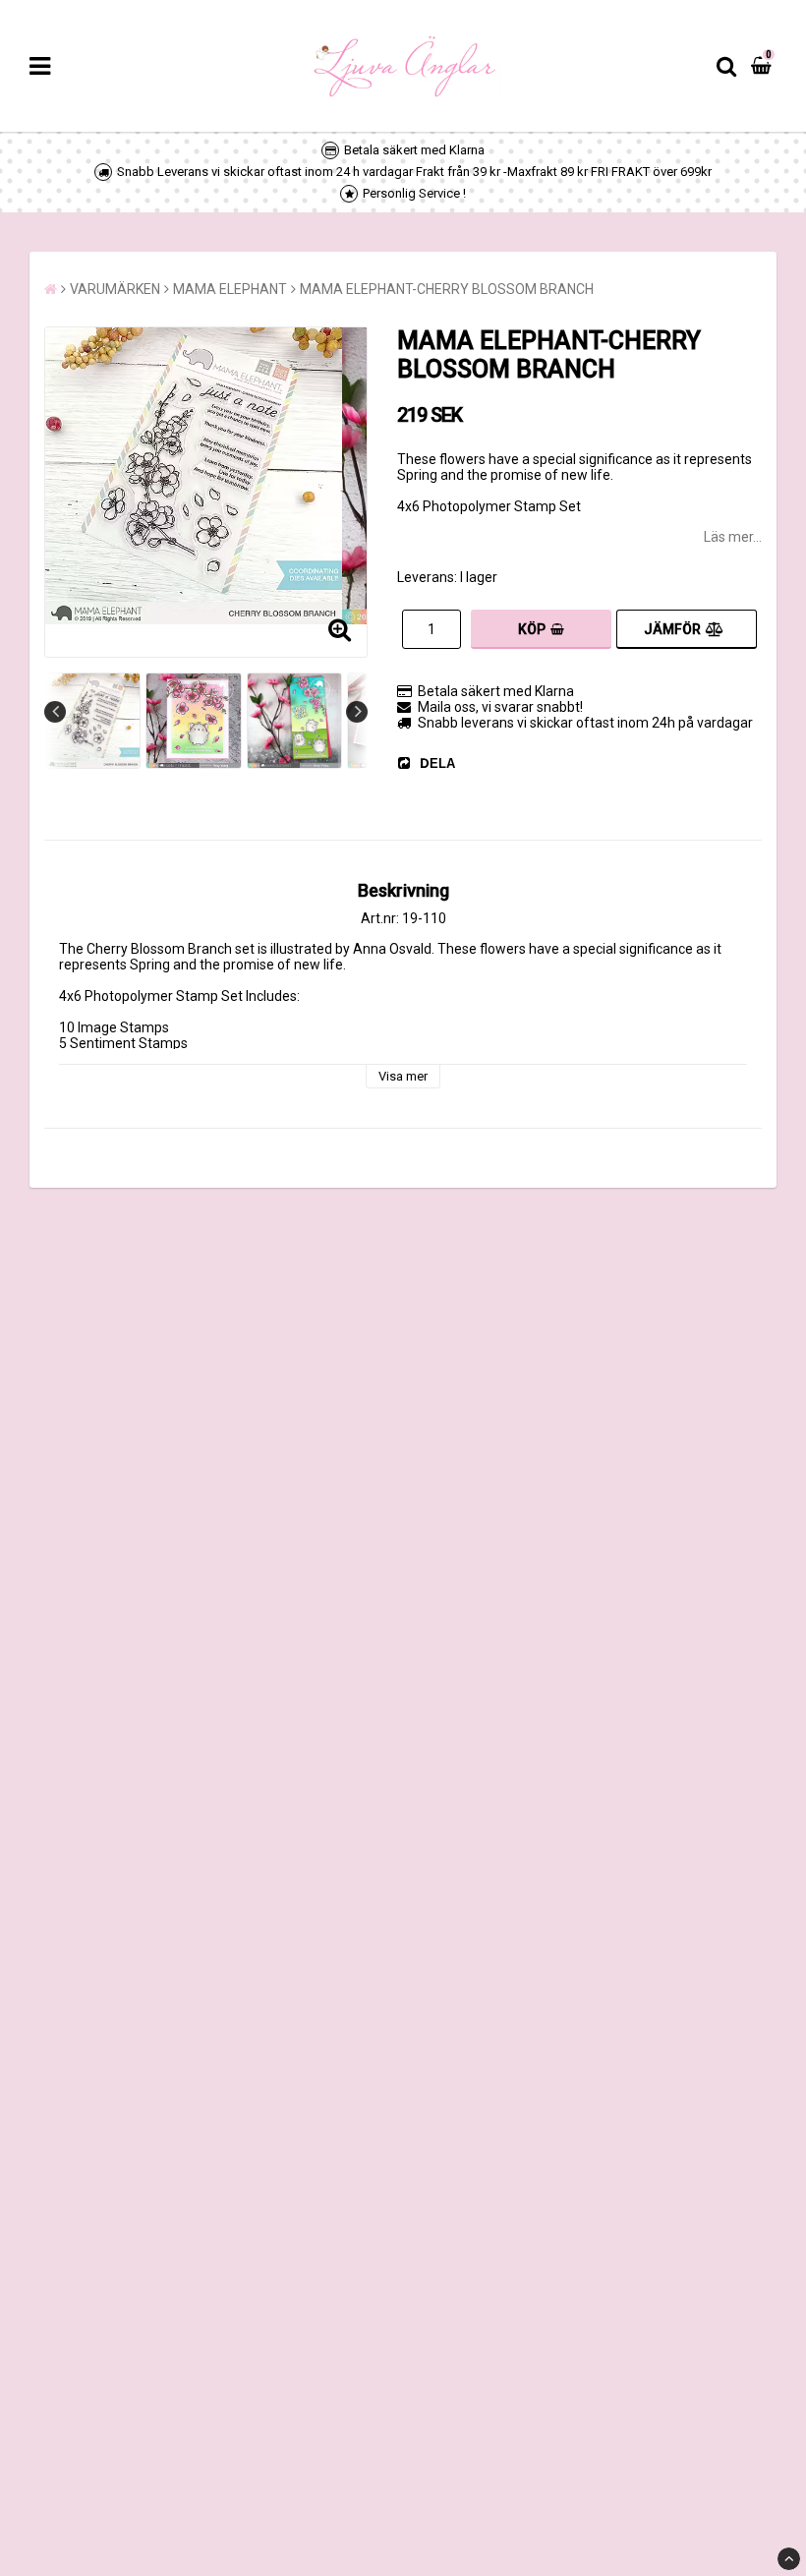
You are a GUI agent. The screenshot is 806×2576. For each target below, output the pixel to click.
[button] (764, 66)
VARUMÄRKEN (115, 289)
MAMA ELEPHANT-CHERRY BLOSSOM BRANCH (447, 289)
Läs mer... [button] (733, 537)
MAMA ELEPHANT (230, 289)
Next (357, 712)
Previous (55, 712)
